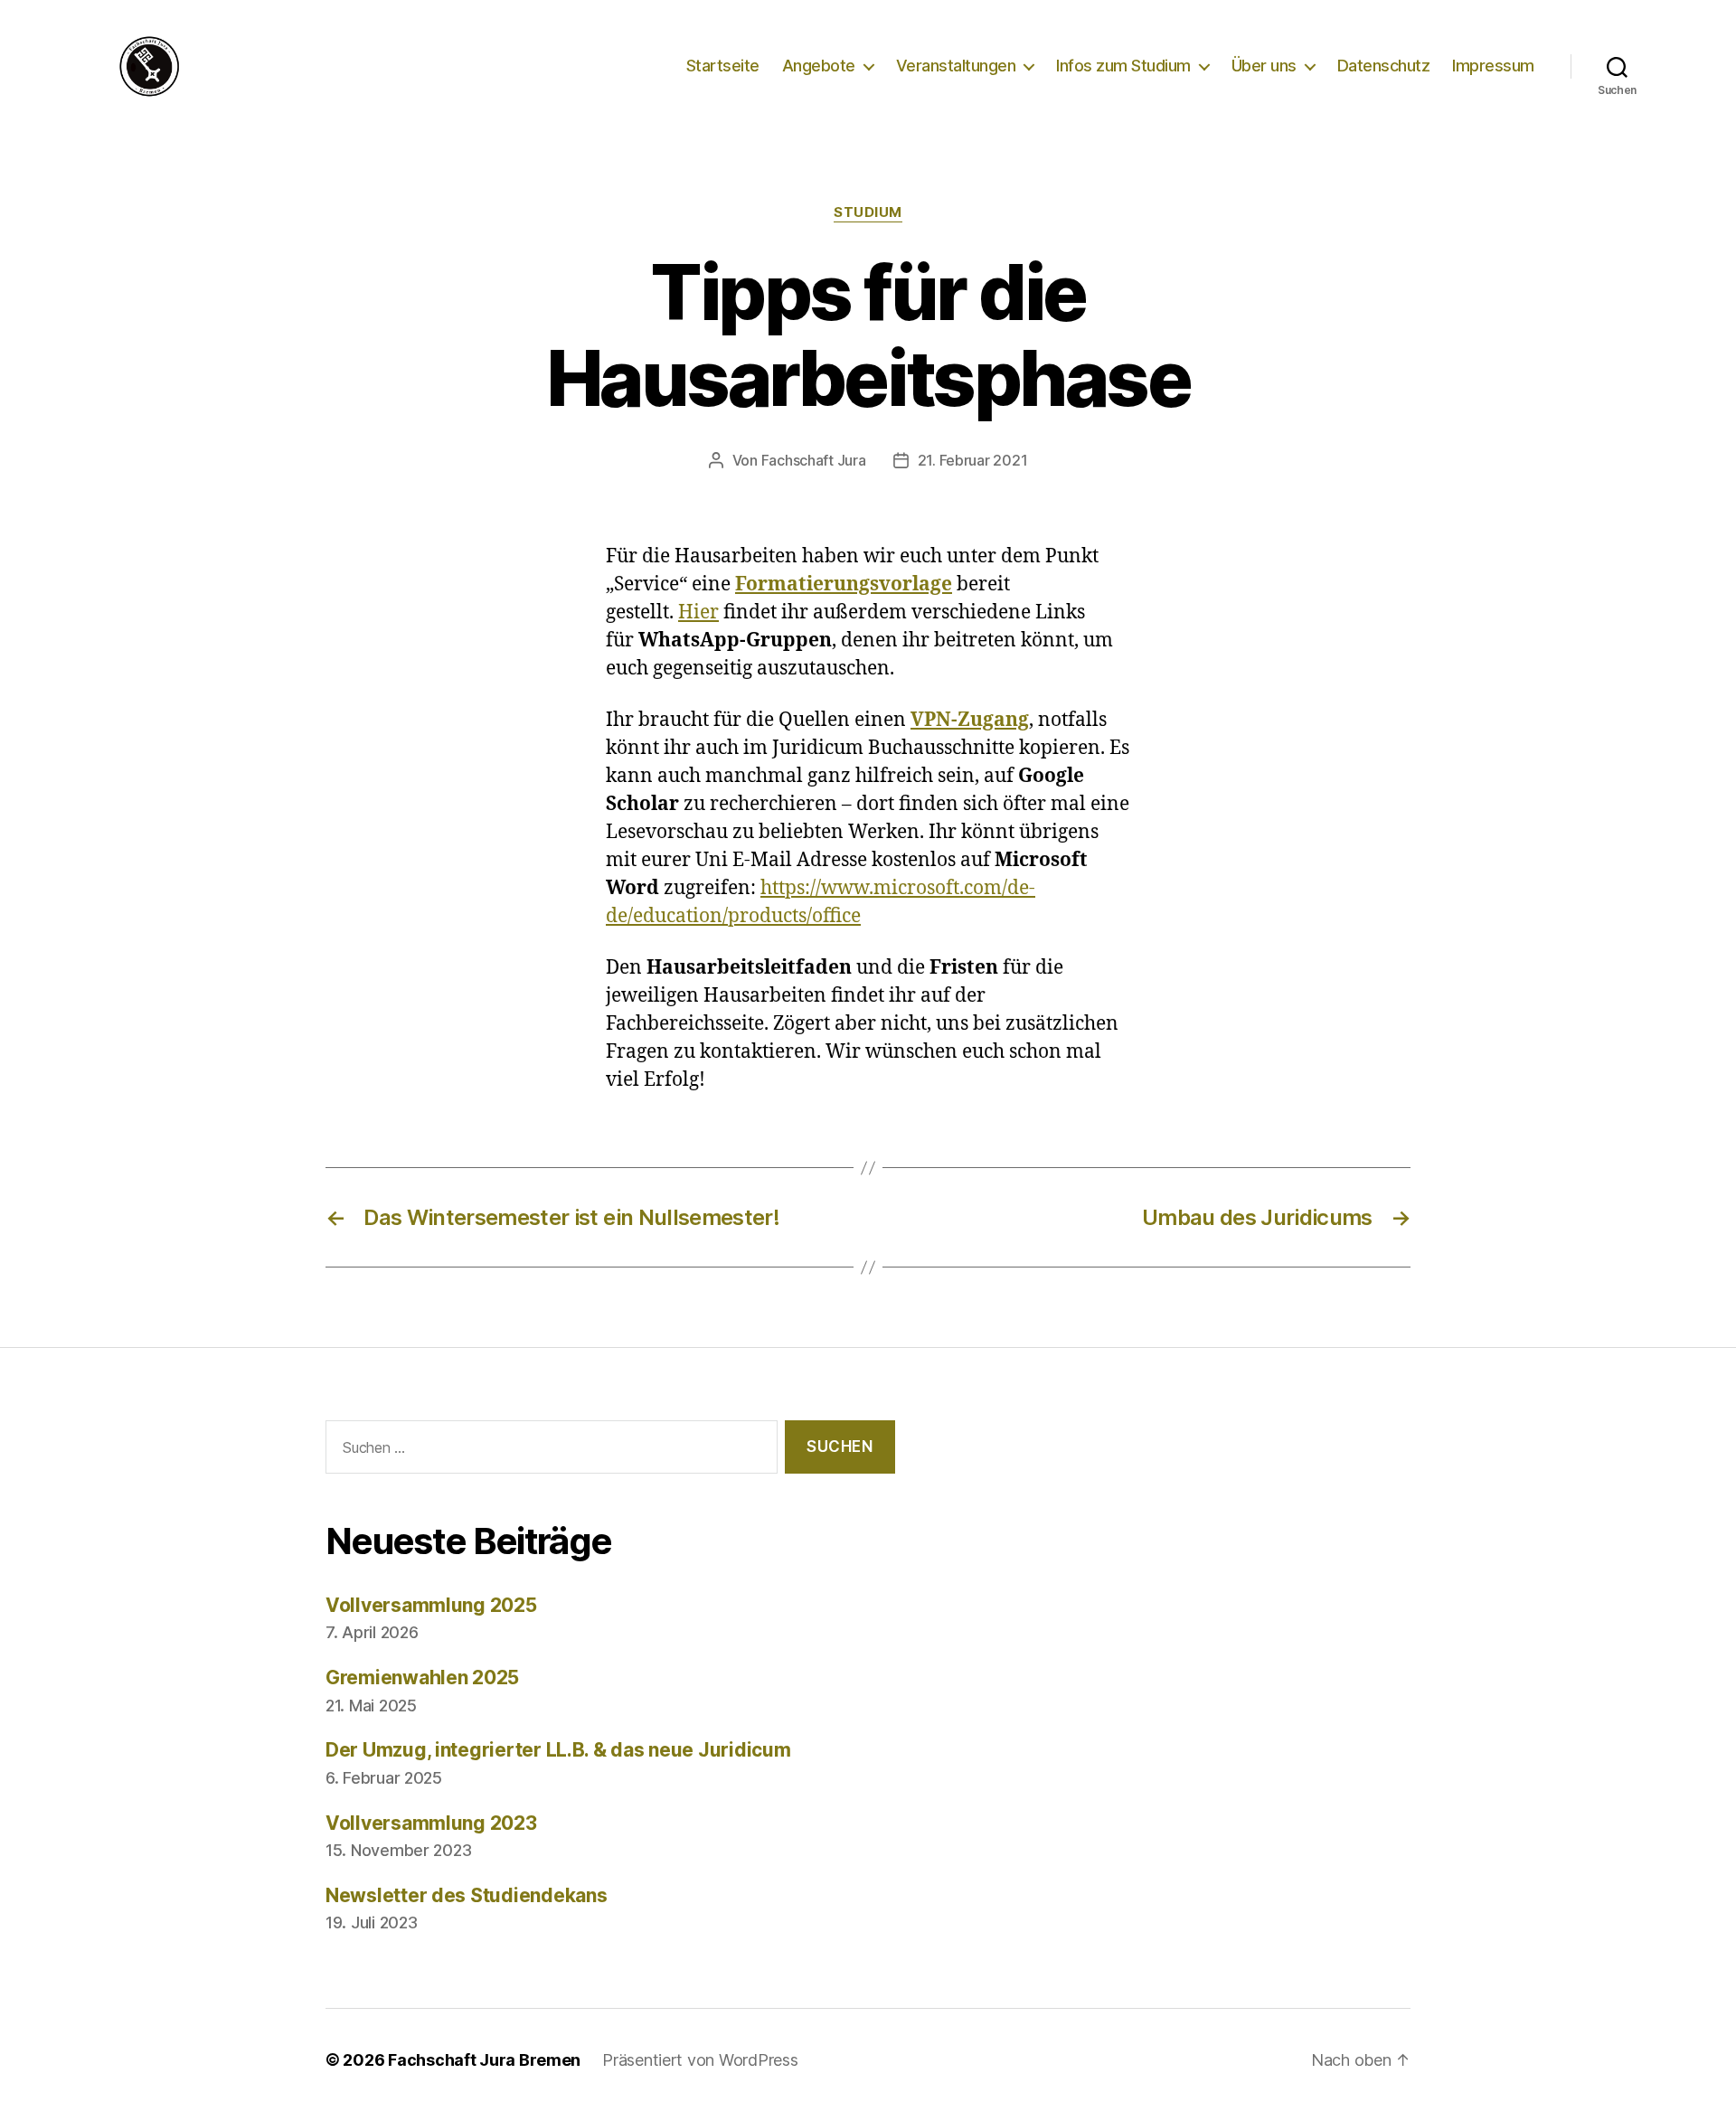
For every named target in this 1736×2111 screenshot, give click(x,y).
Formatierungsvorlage (844, 584)
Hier (698, 613)
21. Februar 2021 (973, 460)
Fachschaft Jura (814, 460)
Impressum (1493, 66)
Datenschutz (1384, 66)
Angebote (819, 66)
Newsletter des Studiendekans (466, 1895)
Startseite (723, 66)
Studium (868, 212)
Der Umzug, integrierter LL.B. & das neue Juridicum (558, 1750)
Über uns (1264, 66)
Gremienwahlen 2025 (422, 1677)
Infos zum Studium (1123, 66)
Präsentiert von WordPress (700, 2060)
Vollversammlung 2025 (431, 1605)
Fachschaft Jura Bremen (484, 2060)
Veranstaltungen (956, 66)
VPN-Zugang (970, 720)
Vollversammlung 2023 (431, 1823)
